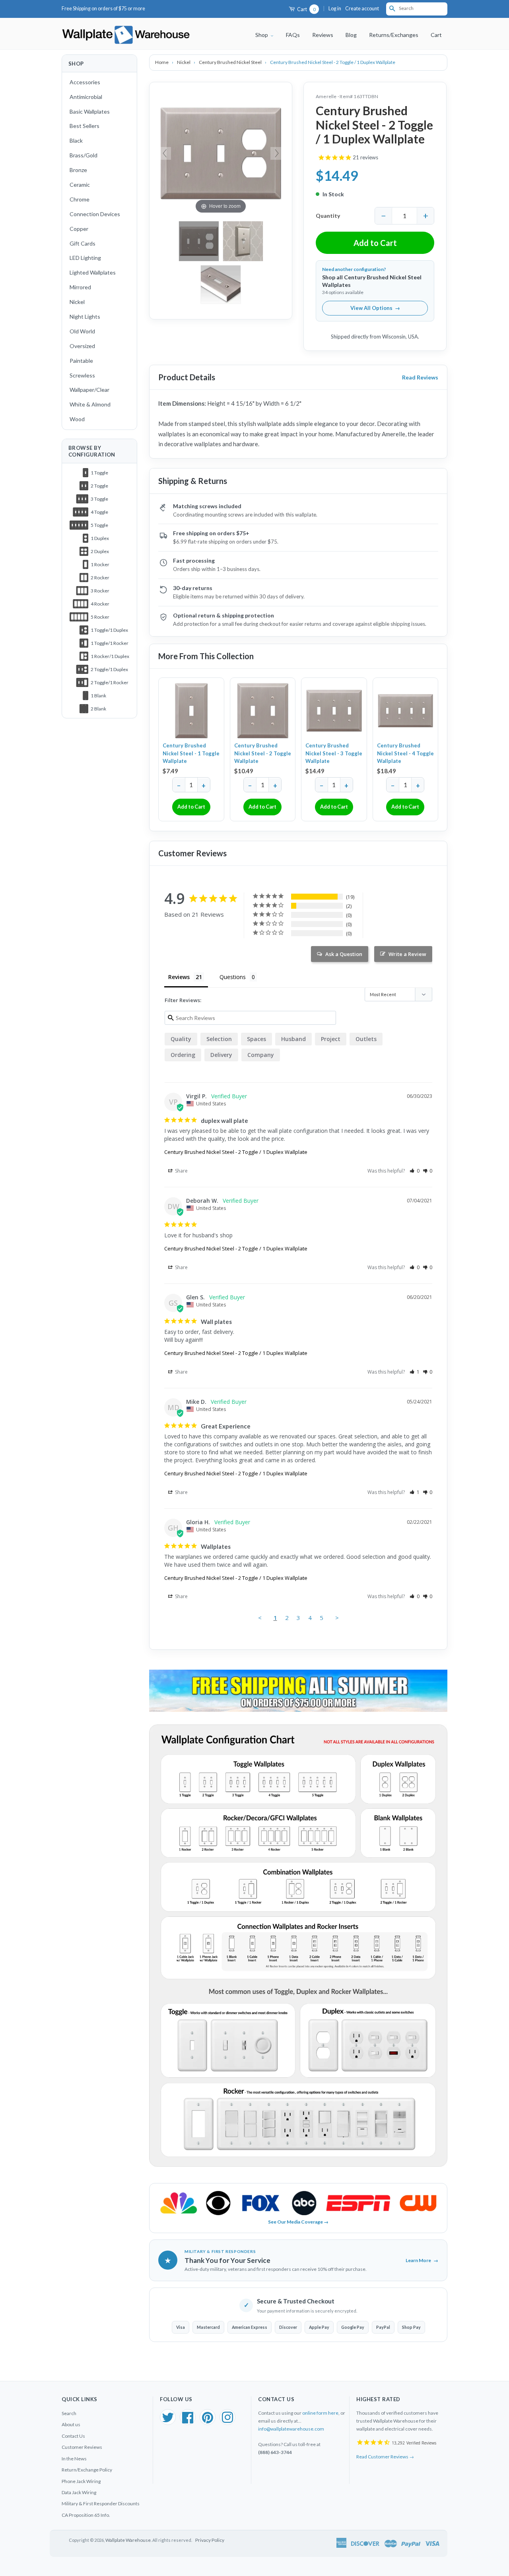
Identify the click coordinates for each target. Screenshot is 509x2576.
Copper (79, 229)
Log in (335, 9)
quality (181, 1039)
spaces (256, 1039)
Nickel (77, 302)
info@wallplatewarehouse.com (291, 2429)
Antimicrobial (86, 97)
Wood (77, 419)
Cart (306, 9)
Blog (351, 35)
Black (76, 140)
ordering (183, 1055)
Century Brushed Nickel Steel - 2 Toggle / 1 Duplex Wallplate (236, 1152)
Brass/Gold (84, 155)
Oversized (82, 346)
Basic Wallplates (90, 111)
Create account (362, 9)
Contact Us (73, 2436)
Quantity (328, 216)
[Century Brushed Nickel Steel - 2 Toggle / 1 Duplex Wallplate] (243, 241)
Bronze (78, 170)
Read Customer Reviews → (385, 2457)
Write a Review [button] (407, 954)
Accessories (85, 82)
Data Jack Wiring (79, 2492)
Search (69, 2413)
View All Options (375, 308)
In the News (74, 2459)
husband (293, 1039)
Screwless (82, 375)
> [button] (337, 1618)
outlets (366, 1039)
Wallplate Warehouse (128, 2540)
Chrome (80, 199)
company (261, 1055)
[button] (415, 1171)
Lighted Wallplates (93, 272)
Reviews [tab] (179, 977)
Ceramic (80, 185)
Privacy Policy (210, 2540)
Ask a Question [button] (344, 954)
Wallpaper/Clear (89, 390)
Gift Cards (83, 243)
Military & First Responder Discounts (101, 2503)
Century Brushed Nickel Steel (231, 62)
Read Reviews (420, 377)
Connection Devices (95, 214)
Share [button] (181, 1171)
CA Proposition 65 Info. (86, 2515)
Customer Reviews (82, 2447)
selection (219, 1039)
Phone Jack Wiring (81, 2481)
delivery (221, 1055)
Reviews (323, 35)
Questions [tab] (233, 977)
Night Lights (85, 316)
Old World (82, 331)
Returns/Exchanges (394, 35)
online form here (320, 2413)
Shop (262, 35)
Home (162, 62)
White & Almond (90, 404)
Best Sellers (85, 126)
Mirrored (80, 287)
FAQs (293, 35)
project (331, 1039)
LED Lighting (85, 258)
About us (71, 2424)
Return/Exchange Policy (87, 2470)
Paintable (81, 361)
